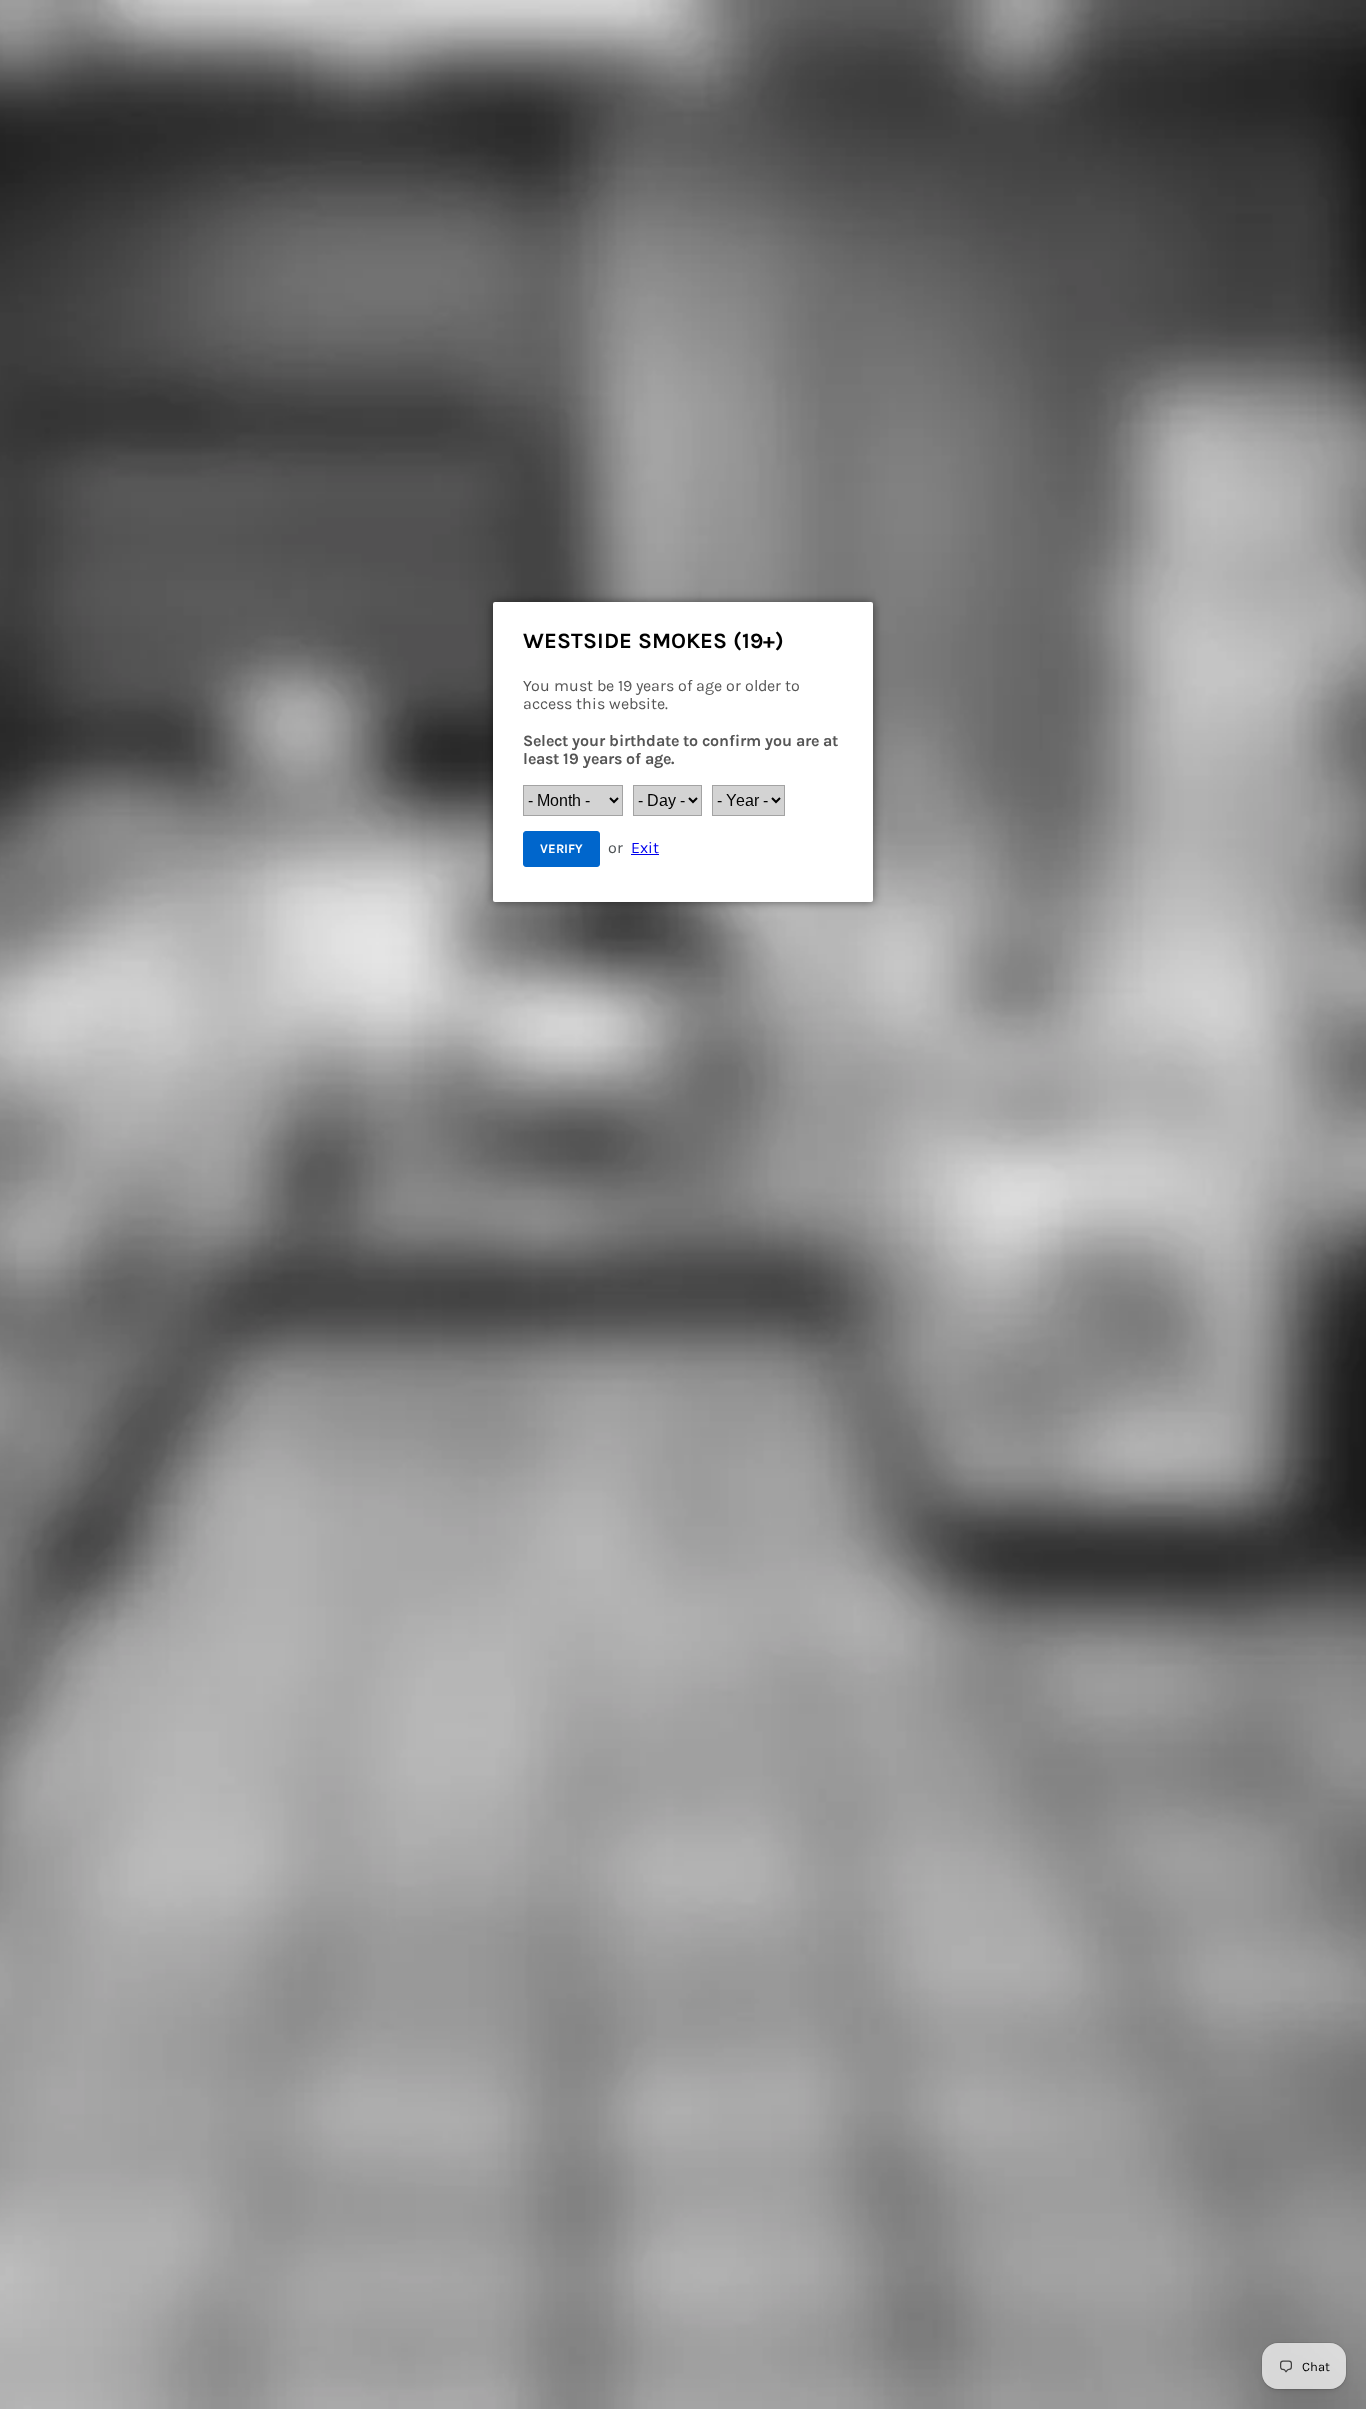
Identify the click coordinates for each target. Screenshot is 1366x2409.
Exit (645, 847)
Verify (561, 848)
